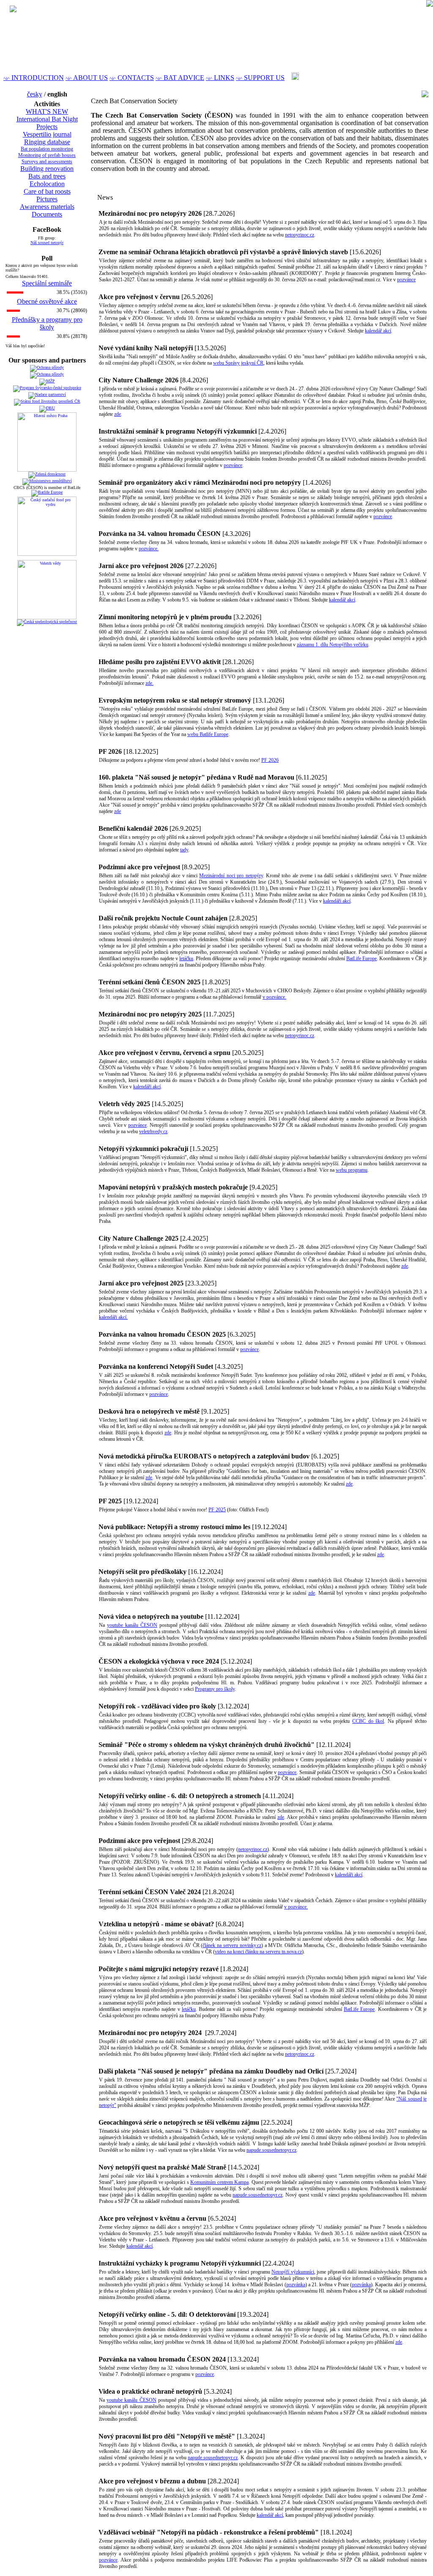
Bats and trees (47, 176)
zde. (149, 683)
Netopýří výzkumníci (293, 2272)
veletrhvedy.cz (153, 1131)
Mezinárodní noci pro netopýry (231, 876)
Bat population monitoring (47, 149)
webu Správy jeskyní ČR (238, 363)
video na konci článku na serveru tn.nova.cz (258, 1952)
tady (184, 850)
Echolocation (47, 184)
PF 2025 (217, 1510)
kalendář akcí (378, 331)
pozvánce (406, 280)
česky (35, 94)
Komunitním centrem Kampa (219, 2182)
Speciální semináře (47, 283)
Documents (47, 214)
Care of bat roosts (47, 191)
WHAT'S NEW (47, 111)
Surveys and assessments (47, 162)
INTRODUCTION (34, 78)
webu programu (352, 1170)
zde (118, 414)
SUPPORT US (260, 78)
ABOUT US (87, 78)
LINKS (220, 78)
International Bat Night (47, 119)
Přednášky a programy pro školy (47, 323)
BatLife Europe (362, 958)
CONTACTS (132, 78)
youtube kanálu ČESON (132, 1625)
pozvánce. (149, 549)
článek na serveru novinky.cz (232, 1945)
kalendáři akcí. (113, 1317)
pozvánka (296, 2285)
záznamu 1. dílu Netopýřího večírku (333, 645)
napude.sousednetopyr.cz (271, 2150)
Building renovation (47, 169)
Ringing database (47, 142)
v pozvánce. (274, 997)
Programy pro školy (215, 1689)
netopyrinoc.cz (300, 235)
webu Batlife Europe (208, 734)
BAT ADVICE (180, 78)
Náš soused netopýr (47, 243)
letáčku (186, 958)
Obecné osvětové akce (47, 301)
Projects (47, 127)
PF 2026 (270, 760)
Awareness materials (47, 207)
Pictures (47, 199)
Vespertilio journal (47, 134)
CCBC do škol (368, 1721)
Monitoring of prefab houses (47, 155)
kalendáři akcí (337, 901)
